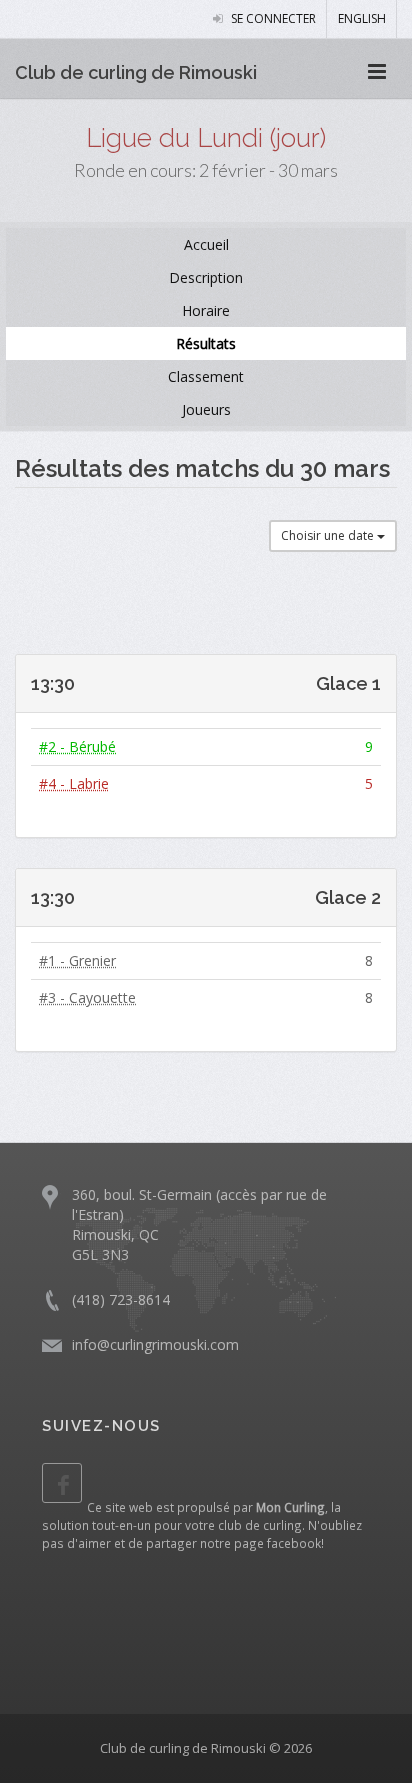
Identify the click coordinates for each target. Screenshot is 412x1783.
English (362, 18)
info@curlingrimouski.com (155, 1344)
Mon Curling (290, 1507)
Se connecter (272, 18)
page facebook (277, 1543)
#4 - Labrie (74, 783)
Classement (206, 376)
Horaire (206, 310)
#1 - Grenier (77, 960)
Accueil (206, 244)
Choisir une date (329, 535)
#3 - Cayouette (87, 997)
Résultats (206, 343)
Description (206, 277)
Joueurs (206, 409)
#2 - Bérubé (77, 746)
